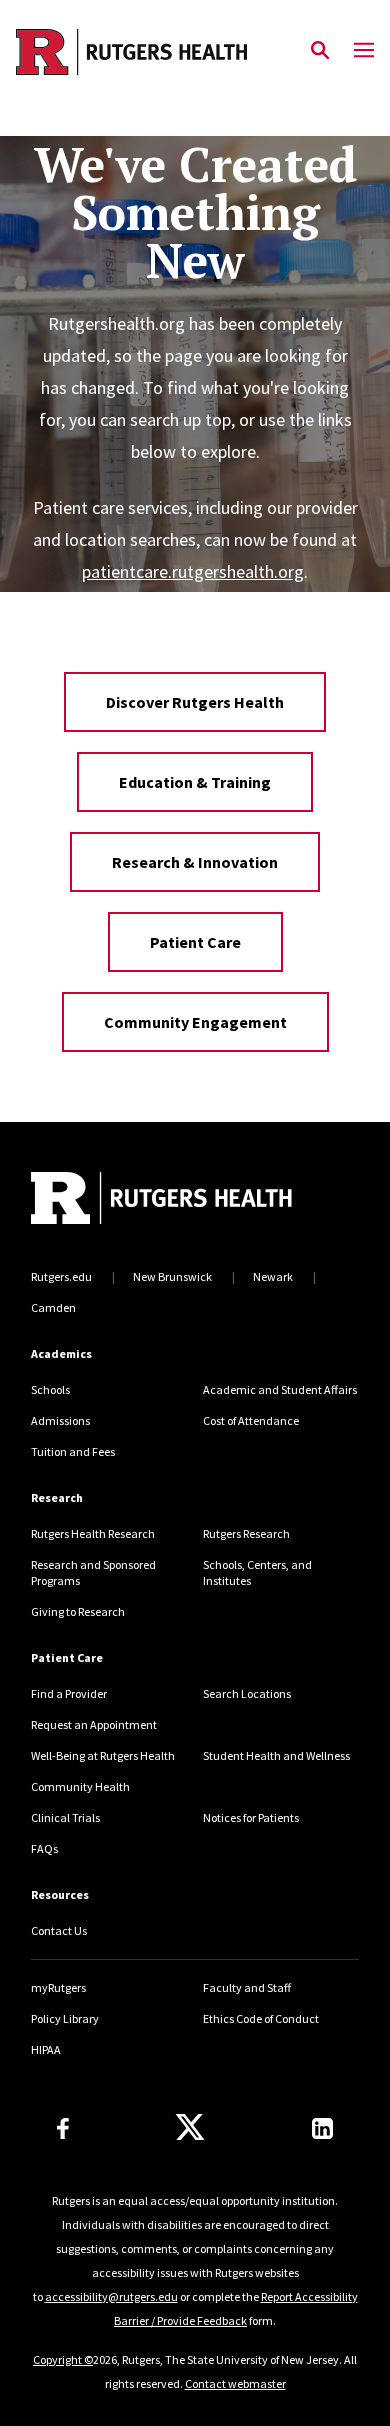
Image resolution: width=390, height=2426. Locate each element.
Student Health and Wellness (276, 1755)
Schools (50, 1389)
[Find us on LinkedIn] (322, 2128)
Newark (273, 1276)
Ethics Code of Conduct (261, 2018)
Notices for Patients (251, 1817)
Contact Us (59, 1930)
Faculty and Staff (247, 1987)
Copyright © (63, 2359)
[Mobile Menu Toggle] (364, 51)
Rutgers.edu (61, 1276)
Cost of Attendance (251, 1420)
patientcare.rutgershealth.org (193, 571)
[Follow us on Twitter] (190, 2128)
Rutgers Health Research (93, 1533)
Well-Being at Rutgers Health (103, 1755)
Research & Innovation (195, 862)
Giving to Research (78, 1611)
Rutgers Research (246, 1533)
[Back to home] (166, 1200)
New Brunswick (172, 1276)
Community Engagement (195, 1022)
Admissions (60, 1420)
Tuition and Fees (73, 1451)
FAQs (44, 1848)
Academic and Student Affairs (280, 1389)
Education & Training (195, 782)
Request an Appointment (94, 1724)
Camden (53, 1307)
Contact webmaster (235, 2383)
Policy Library (65, 2018)
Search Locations (247, 1693)
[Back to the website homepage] (131, 52)
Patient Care (195, 942)
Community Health (80, 1786)
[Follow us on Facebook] (63, 2128)
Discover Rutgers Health (195, 702)
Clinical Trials (65, 1817)
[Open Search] (320, 51)
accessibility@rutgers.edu (111, 2296)
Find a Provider (69, 1693)
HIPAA (46, 2049)
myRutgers (58, 1987)
